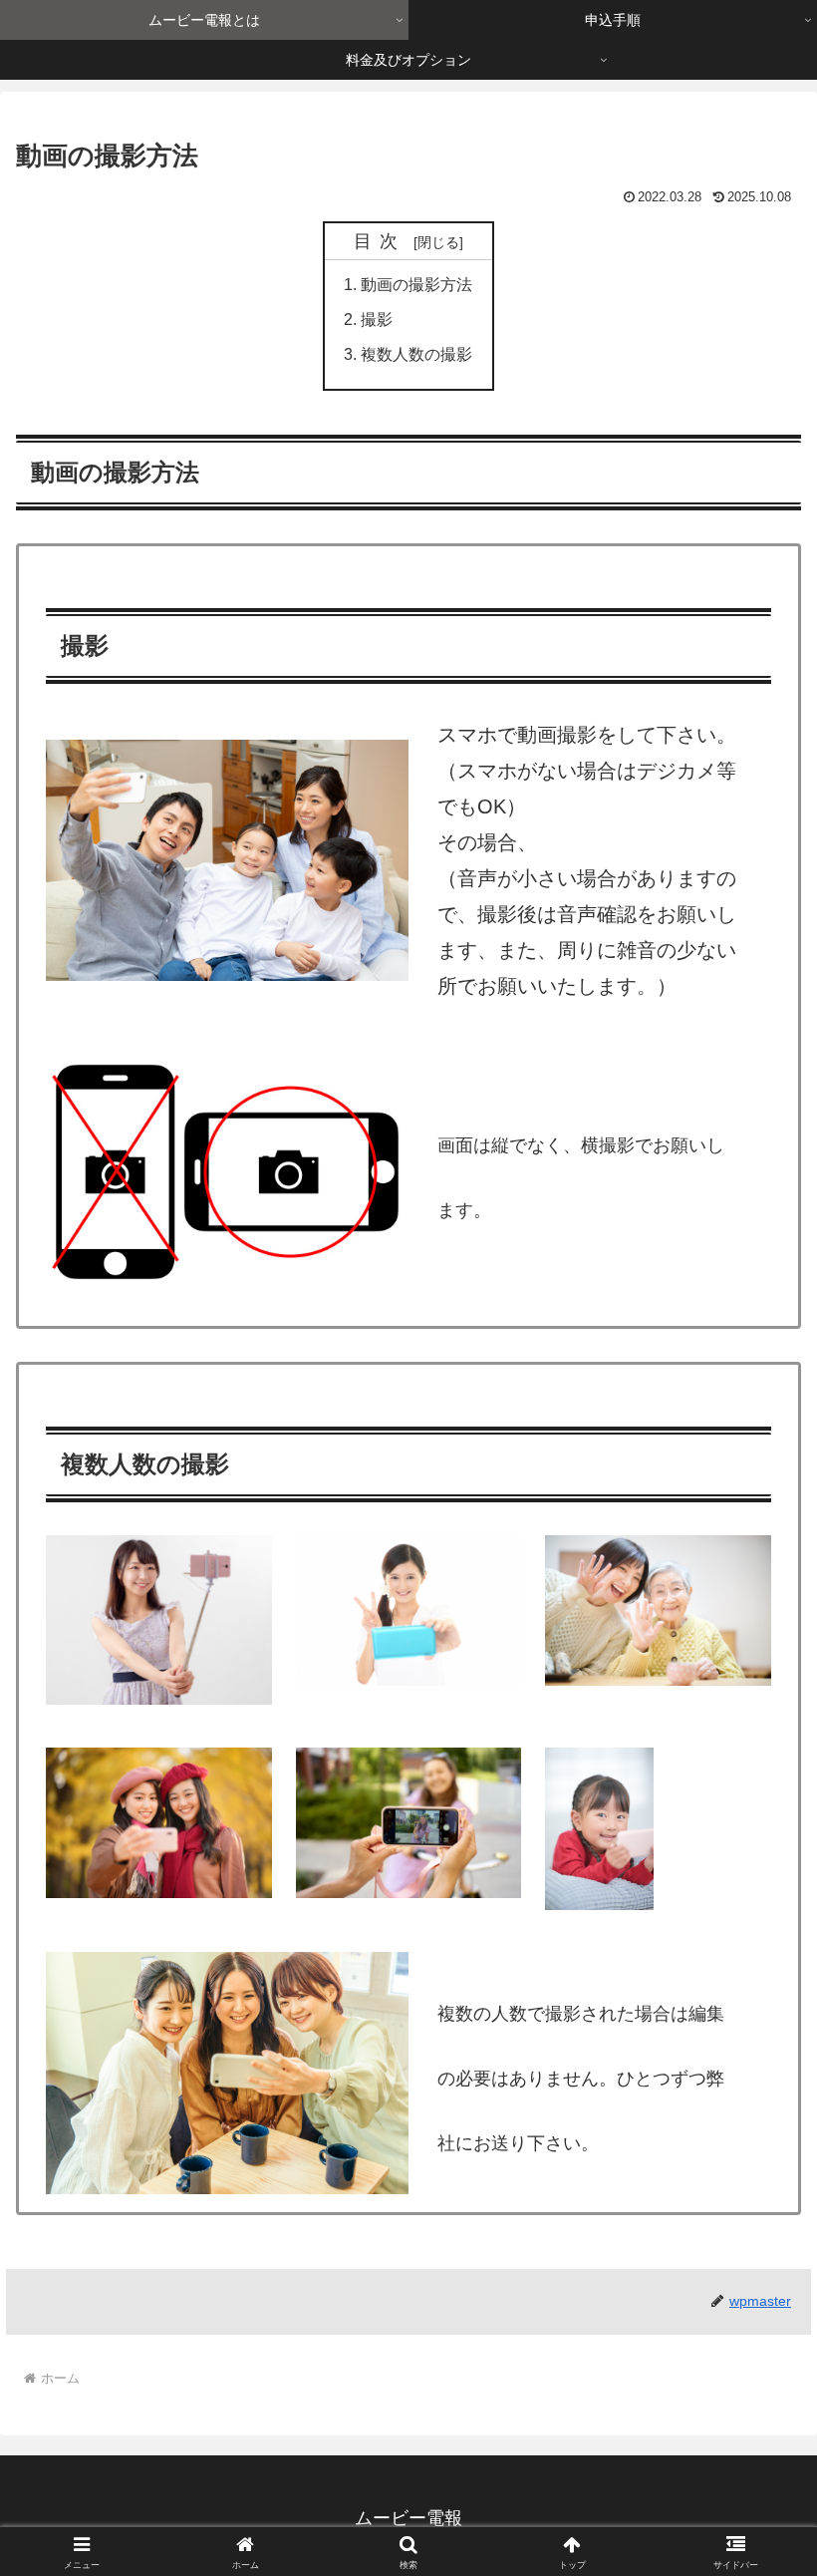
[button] (756, 2505)
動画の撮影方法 (416, 284)
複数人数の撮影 (416, 354)
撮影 (377, 319)
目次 (381, 241)
